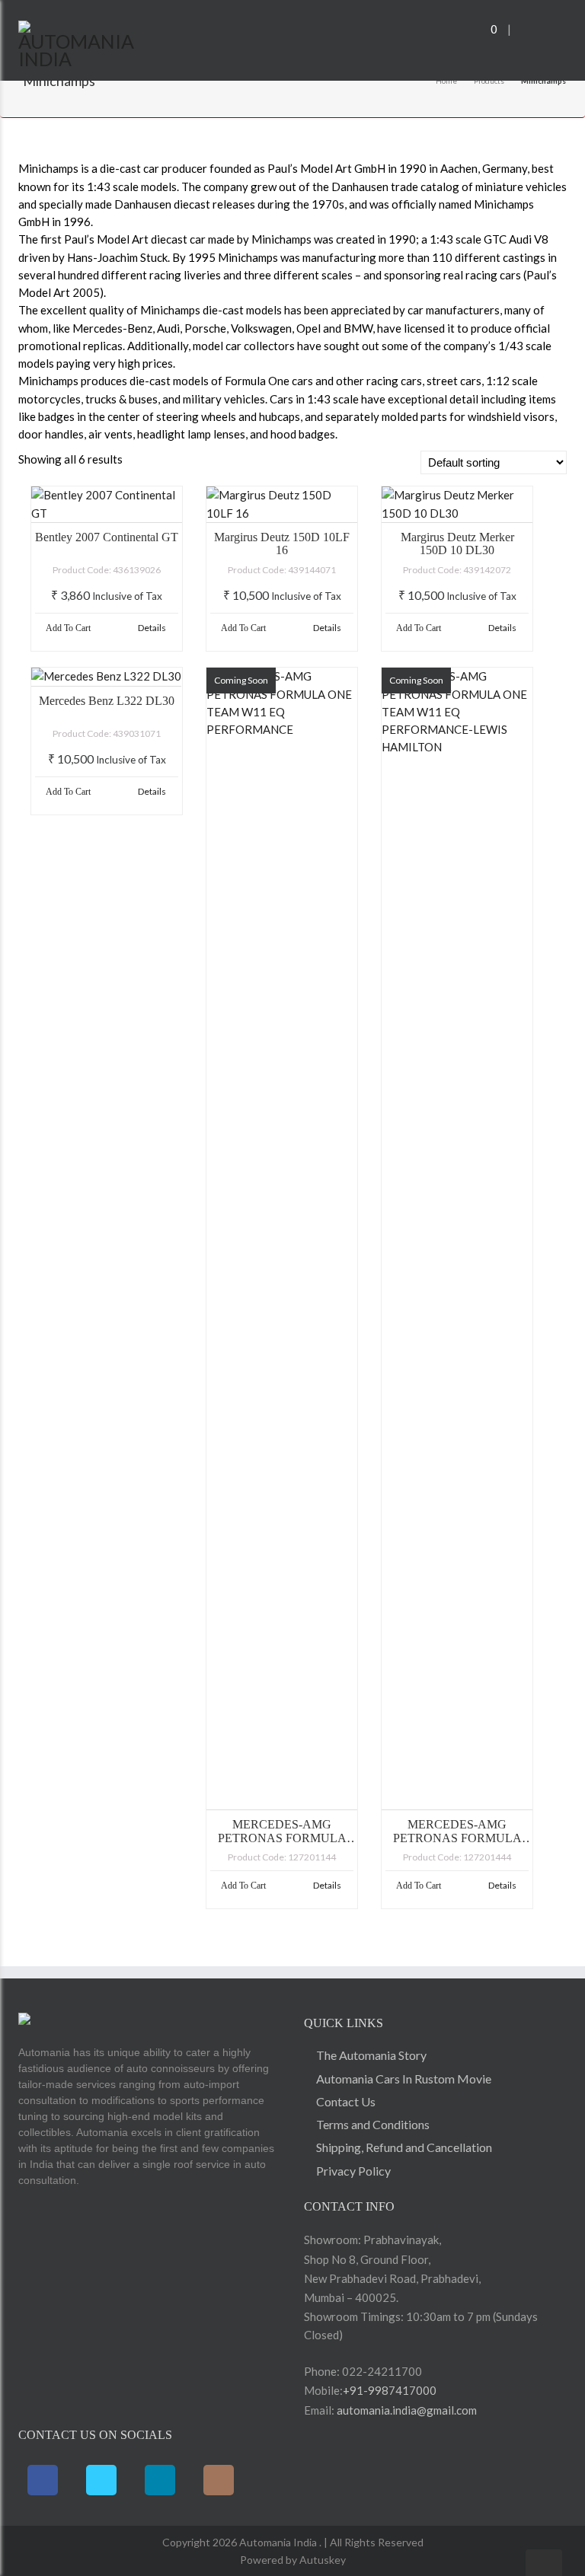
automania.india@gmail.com (406, 2410)
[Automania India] (78, 42)
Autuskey (321, 2560)
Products (489, 81)
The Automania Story (371, 2055)
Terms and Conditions (373, 2124)
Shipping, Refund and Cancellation (404, 2147)
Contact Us (346, 2101)
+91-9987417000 (390, 2390)
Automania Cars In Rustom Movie (404, 2079)
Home (446, 81)
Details (152, 628)
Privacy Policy (353, 2171)
